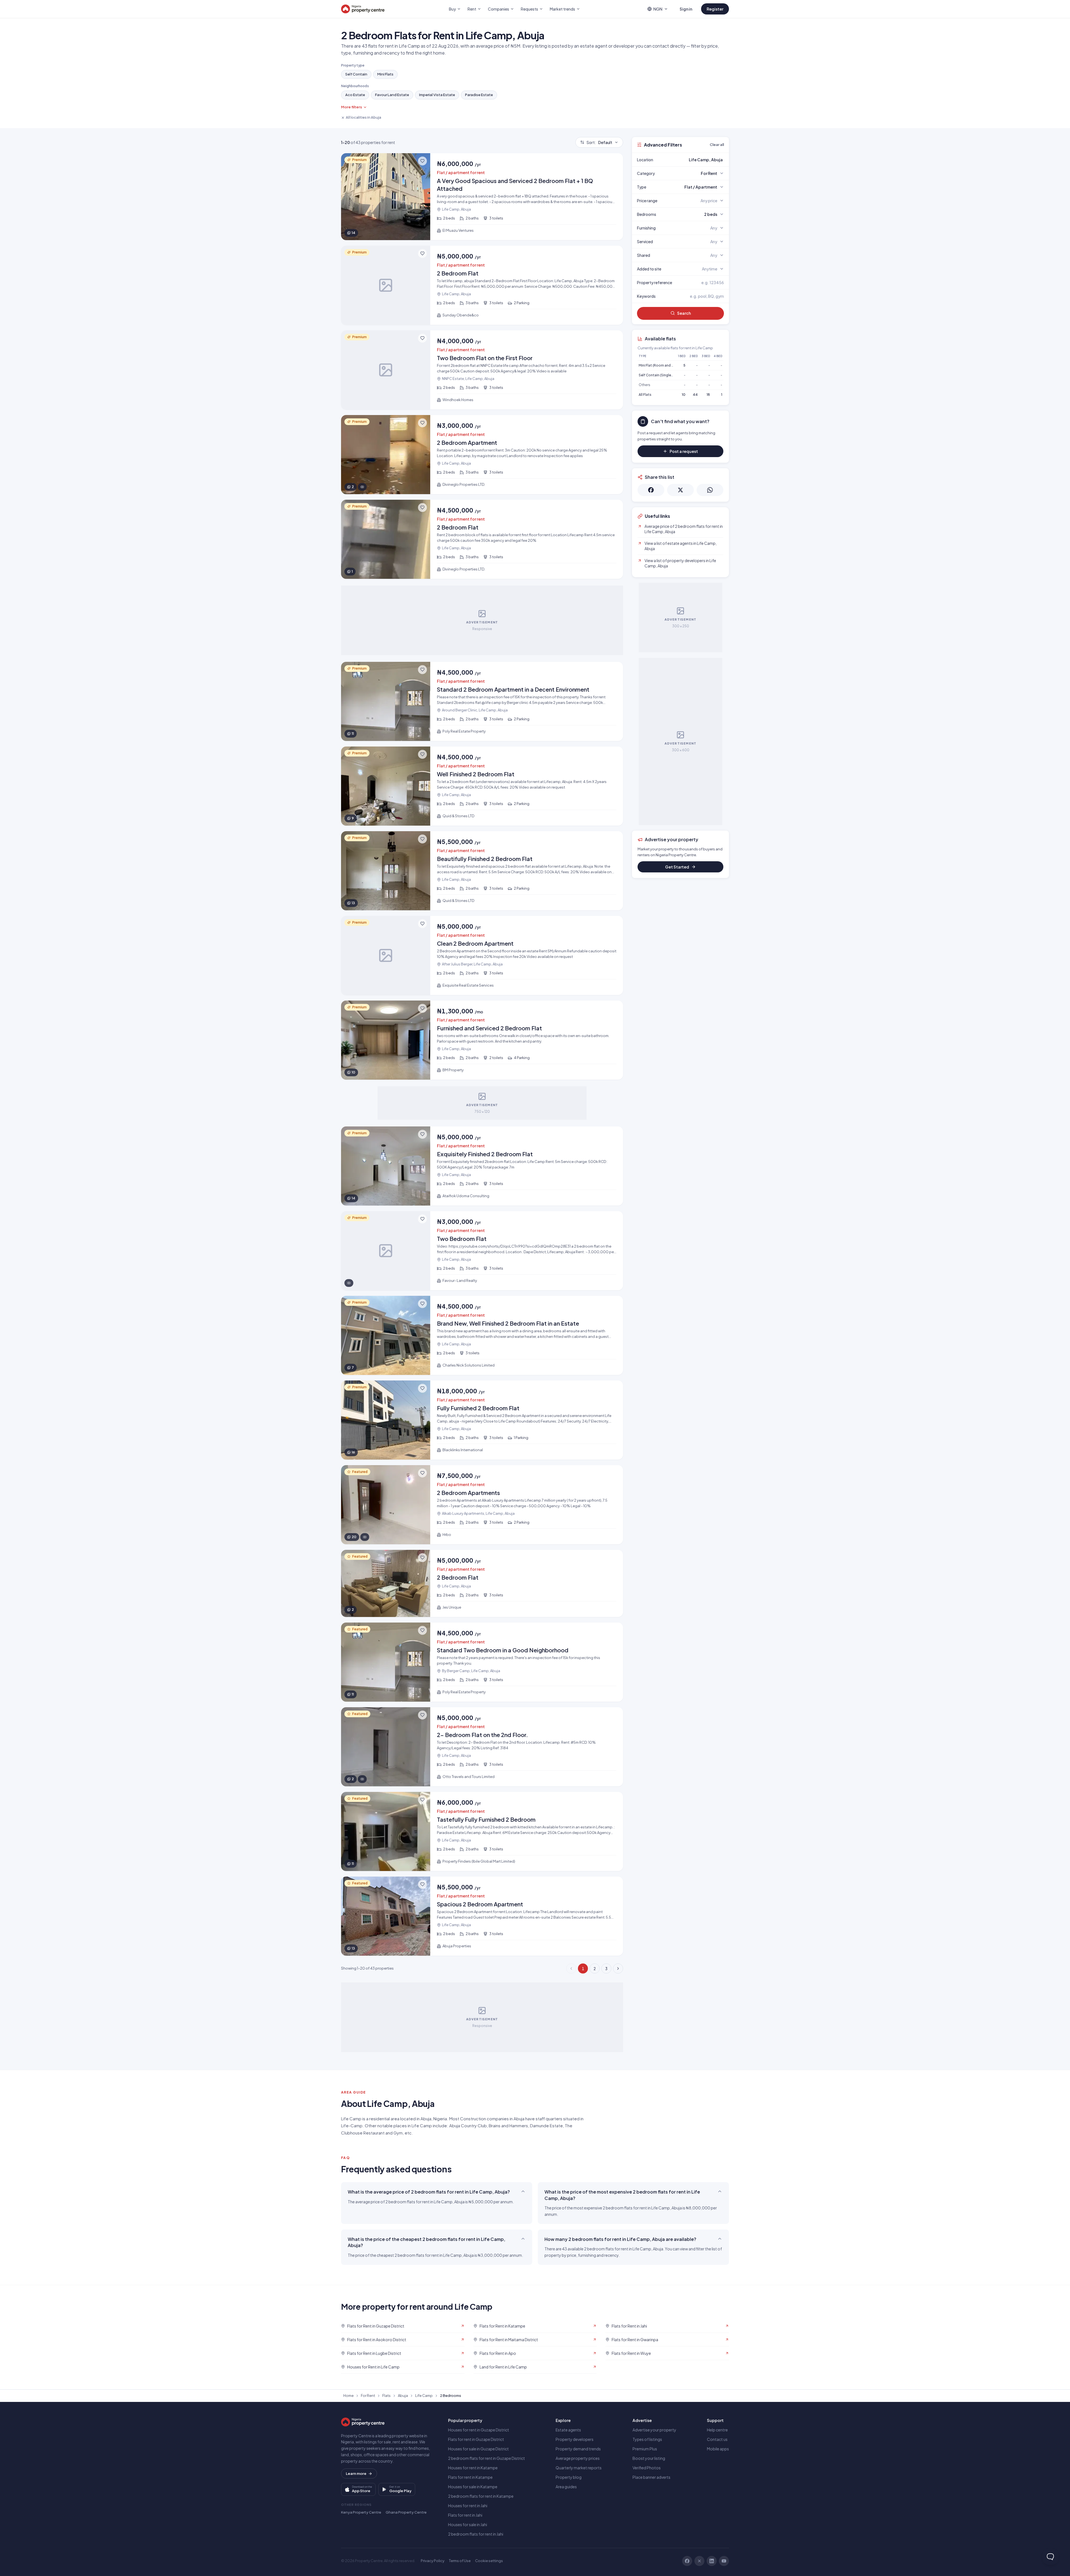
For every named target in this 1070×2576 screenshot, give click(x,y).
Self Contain (356, 74)
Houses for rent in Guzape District (479, 2430)
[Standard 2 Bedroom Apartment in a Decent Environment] (482, 701)
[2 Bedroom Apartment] (482, 455)
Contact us (717, 2439)
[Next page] (618, 1968)
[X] (699, 2561)
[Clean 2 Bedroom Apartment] (482, 955)
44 (695, 395)
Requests (529, 9)
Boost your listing (649, 2458)
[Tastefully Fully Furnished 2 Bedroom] (482, 1831)
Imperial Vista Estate (437, 95)
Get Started (677, 867)
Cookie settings (489, 2561)
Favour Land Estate (392, 95)
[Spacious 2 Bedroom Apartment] (482, 1916)
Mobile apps (718, 2449)
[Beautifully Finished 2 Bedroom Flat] (482, 871)
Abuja (403, 2396)
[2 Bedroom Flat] (482, 285)
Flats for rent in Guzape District (476, 2439)
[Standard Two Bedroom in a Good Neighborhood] (482, 1662)
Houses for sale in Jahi (468, 2524)
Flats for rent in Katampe (470, 2477)
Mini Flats (385, 74)
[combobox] (694, 160)
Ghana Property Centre (406, 2512)
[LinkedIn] (712, 2561)
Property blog (569, 2477)
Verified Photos (647, 2468)
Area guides (566, 2487)
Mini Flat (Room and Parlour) (661, 365)
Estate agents (568, 2430)
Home (348, 2396)
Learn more (356, 2473)
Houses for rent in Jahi (468, 2506)
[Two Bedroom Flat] (482, 1251)
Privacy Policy (433, 2561)
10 (684, 395)
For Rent (368, 2396)
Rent (472, 9)
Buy (452, 9)
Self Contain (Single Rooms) (662, 375)
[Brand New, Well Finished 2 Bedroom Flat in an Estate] (482, 1335)
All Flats (645, 395)
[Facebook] (687, 2561)
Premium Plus (645, 2449)
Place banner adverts (651, 2477)
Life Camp (424, 2396)
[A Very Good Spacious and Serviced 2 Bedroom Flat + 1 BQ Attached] (482, 197)
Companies (498, 9)
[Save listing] (422, 161)
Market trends (562, 9)
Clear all (717, 145)
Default (599, 142)
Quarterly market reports (579, 2468)
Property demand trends (578, 2449)
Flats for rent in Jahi (465, 2515)
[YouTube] (724, 2561)
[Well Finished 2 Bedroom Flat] (482, 786)
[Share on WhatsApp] (710, 490)
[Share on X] (680, 490)
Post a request (684, 451)
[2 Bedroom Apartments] (482, 1505)
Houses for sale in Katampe (473, 2487)
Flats (386, 2396)
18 (708, 395)
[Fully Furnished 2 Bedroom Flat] (482, 1420)
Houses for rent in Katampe (473, 2468)
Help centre (717, 2430)
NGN (658, 9)
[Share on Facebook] (651, 490)
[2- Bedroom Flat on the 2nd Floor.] (482, 1747)
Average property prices (578, 2458)
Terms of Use (460, 2561)
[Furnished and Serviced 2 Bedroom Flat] (482, 1040)
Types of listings (647, 2439)
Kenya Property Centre (361, 2512)
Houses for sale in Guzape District (478, 2449)
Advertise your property (654, 2430)
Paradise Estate (479, 95)
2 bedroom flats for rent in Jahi (476, 2534)
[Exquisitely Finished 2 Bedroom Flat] (482, 1166)
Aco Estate (355, 95)
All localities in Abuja (363, 117)
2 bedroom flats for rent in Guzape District (487, 2458)
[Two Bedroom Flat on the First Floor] (482, 370)
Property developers (575, 2439)
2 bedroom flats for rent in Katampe (481, 2496)
